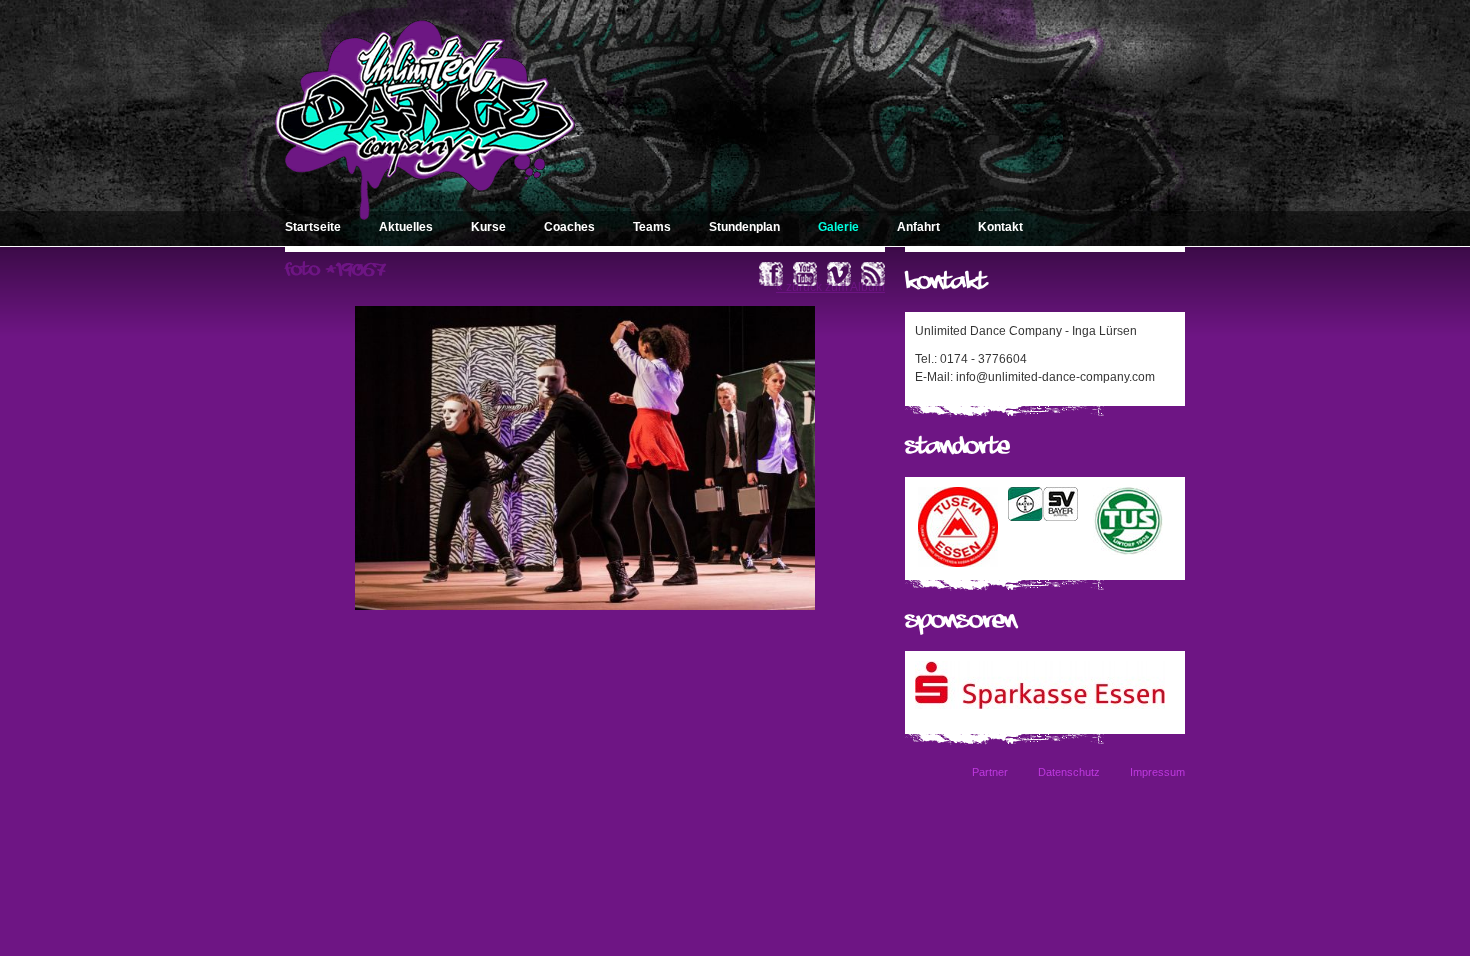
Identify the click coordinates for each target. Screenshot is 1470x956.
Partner (990, 772)
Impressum (1157, 772)
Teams (652, 227)
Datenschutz (1069, 772)
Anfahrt (918, 227)
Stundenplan (744, 227)
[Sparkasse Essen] (1040, 705)
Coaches (569, 227)
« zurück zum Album (830, 287)
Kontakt (1000, 227)
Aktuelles (406, 227)
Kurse (488, 227)
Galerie (838, 227)
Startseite (313, 227)
